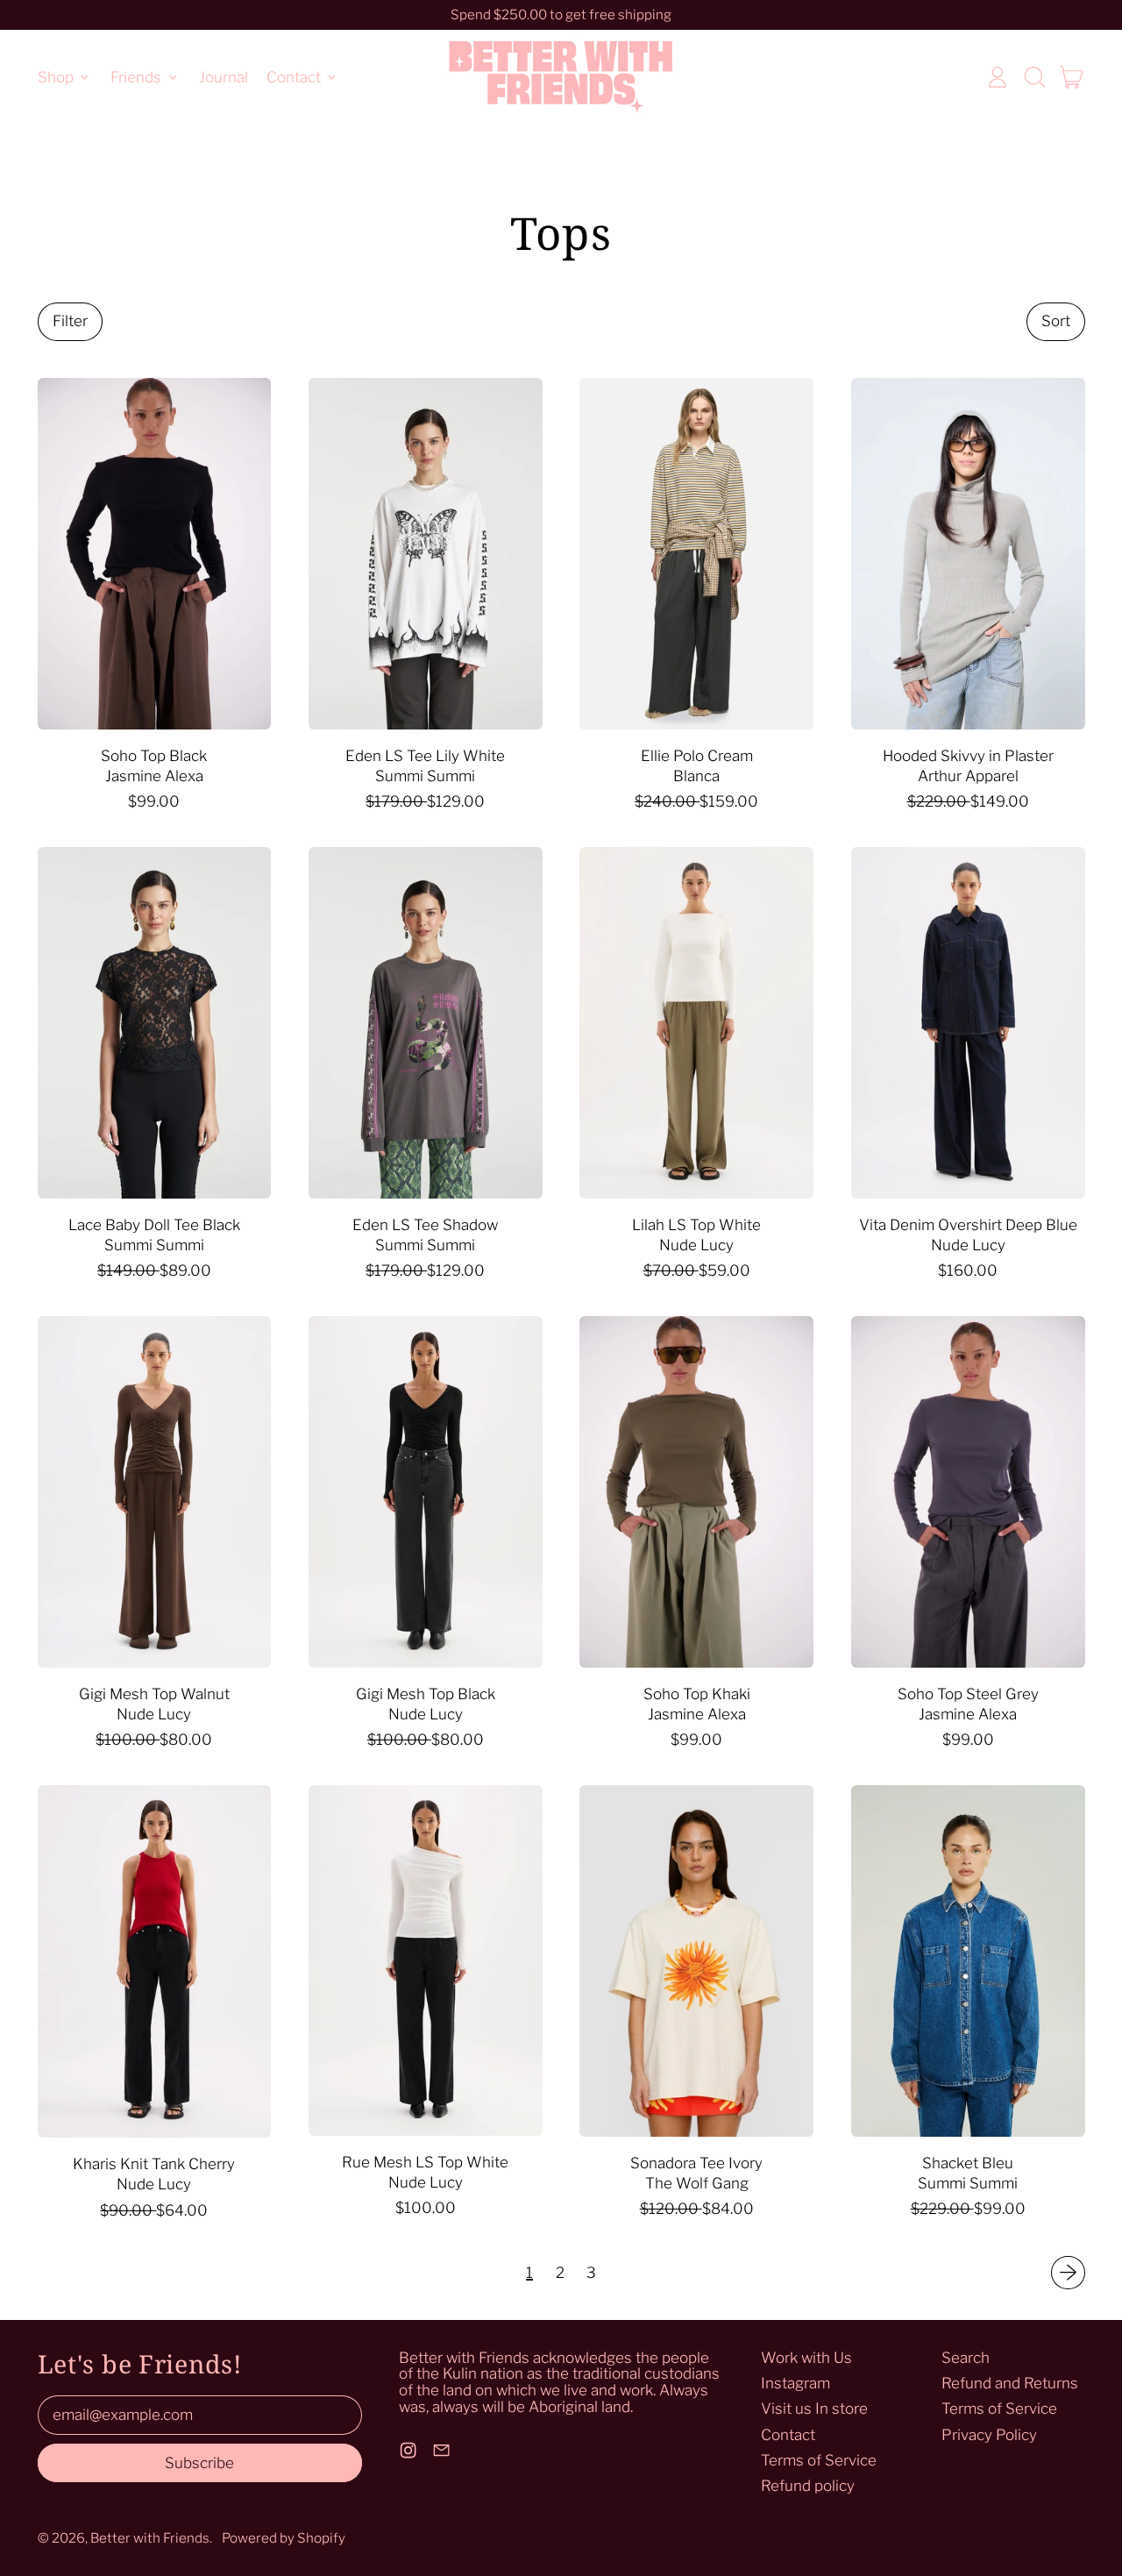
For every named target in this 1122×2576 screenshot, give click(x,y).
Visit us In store (814, 2409)
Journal (224, 76)
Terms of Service (819, 2460)
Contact (788, 2435)
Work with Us (806, 2358)
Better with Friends (150, 2538)
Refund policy (808, 2486)
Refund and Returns (1010, 2383)
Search (966, 2358)
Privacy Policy (989, 2435)
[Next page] (1068, 2273)
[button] (1034, 77)
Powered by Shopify (284, 2538)
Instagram (795, 2383)
